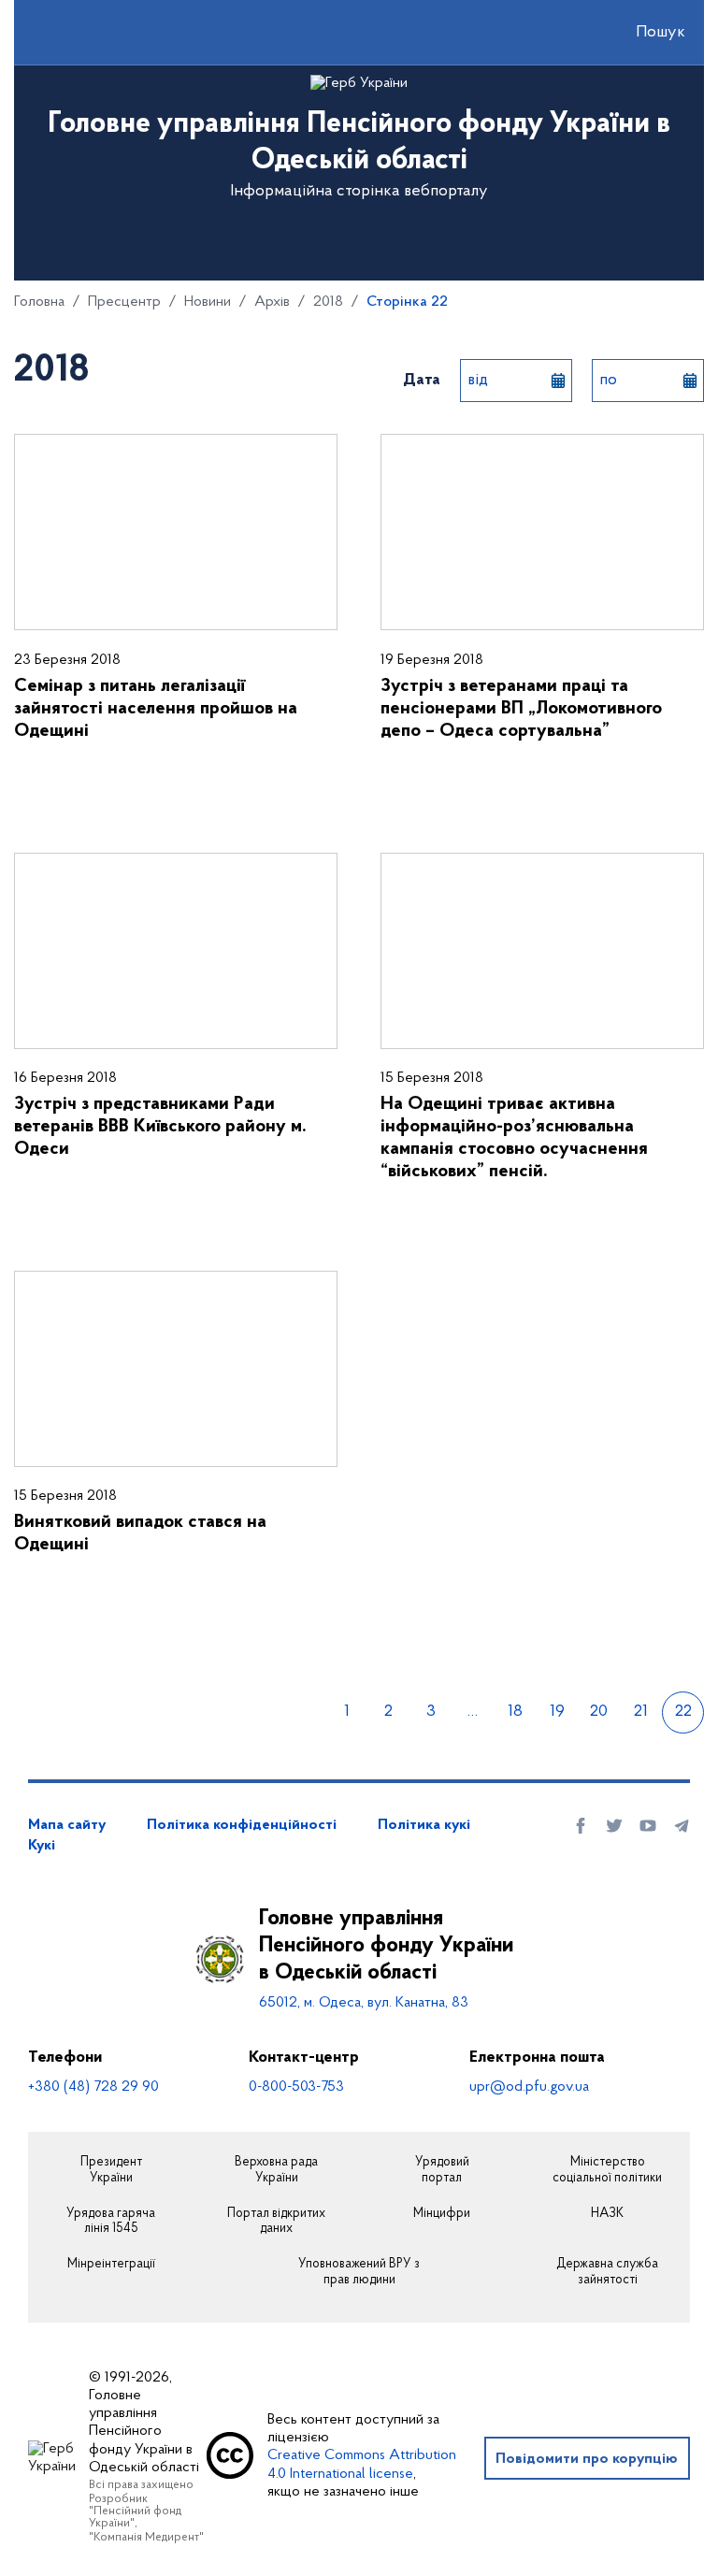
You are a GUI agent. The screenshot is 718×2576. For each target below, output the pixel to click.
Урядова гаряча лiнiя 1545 (111, 2222)
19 (557, 1712)
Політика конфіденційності (242, 1825)
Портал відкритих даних (276, 2222)
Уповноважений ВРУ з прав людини (359, 2273)
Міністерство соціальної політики (607, 2171)
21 (641, 1712)
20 (599, 1712)
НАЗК (607, 2214)
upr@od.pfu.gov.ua (529, 2087)
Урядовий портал (442, 2171)
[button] (644, 33)
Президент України (111, 2171)
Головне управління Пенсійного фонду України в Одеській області (386, 1946)
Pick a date (558, 381)
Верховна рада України (276, 2171)
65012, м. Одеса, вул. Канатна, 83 (364, 2003)
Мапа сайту (67, 1825)
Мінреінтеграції (111, 2265)
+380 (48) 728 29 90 (93, 2087)
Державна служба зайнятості (607, 2273)
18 (515, 1712)
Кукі (42, 1846)
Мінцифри (442, 2214)
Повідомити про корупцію (587, 2459)
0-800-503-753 (296, 2087)
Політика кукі (424, 1825)
